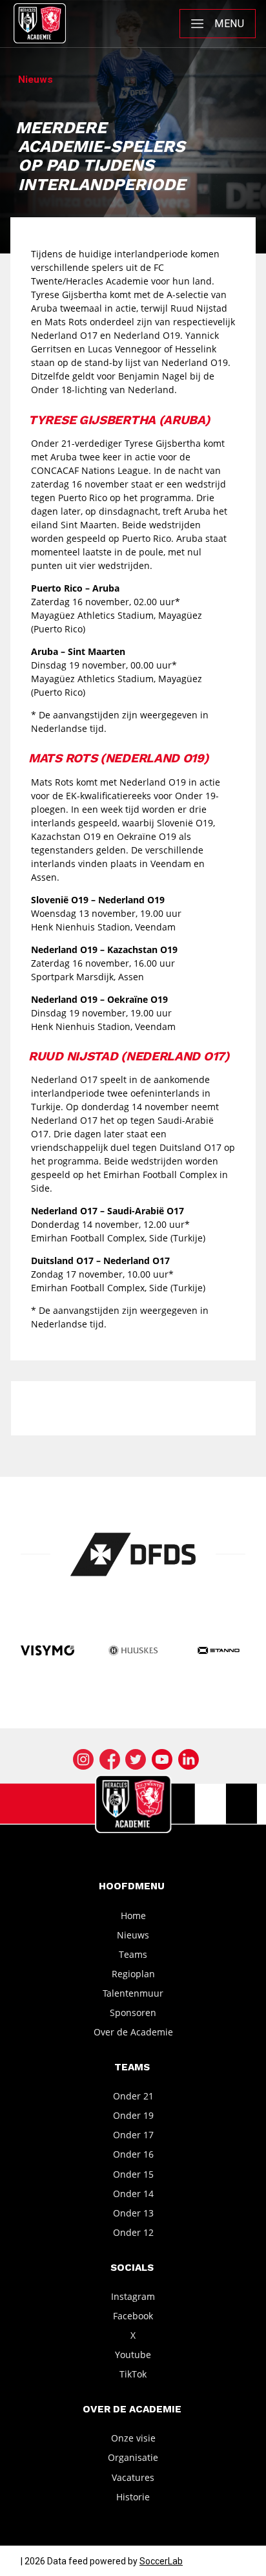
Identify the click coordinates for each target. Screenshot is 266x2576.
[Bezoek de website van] (133, 1554)
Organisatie (133, 2457)
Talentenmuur (133, 1993)
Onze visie (133, 2438)
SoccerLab (161, 2561)
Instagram (133, 2296)
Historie (133, 2496)
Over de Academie (133, 2032)
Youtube (133, 2355)
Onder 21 (133, 2096)
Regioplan (133, 1974)
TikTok (133, 2374)
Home (133, 1915)
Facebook (133, 2316)
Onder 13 (133, 2213)
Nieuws (133, 1934)
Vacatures (133, 2477)
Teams (133, 1954)
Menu (229, 24)
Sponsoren (133, 2013)
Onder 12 (133, 2232)
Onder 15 (133, 2173)
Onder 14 (133, 2193)
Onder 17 (133, 2135)
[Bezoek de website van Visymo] (47, 1651)
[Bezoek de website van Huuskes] (133, 1651)
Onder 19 (133, 2115)
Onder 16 (133, 2154)
